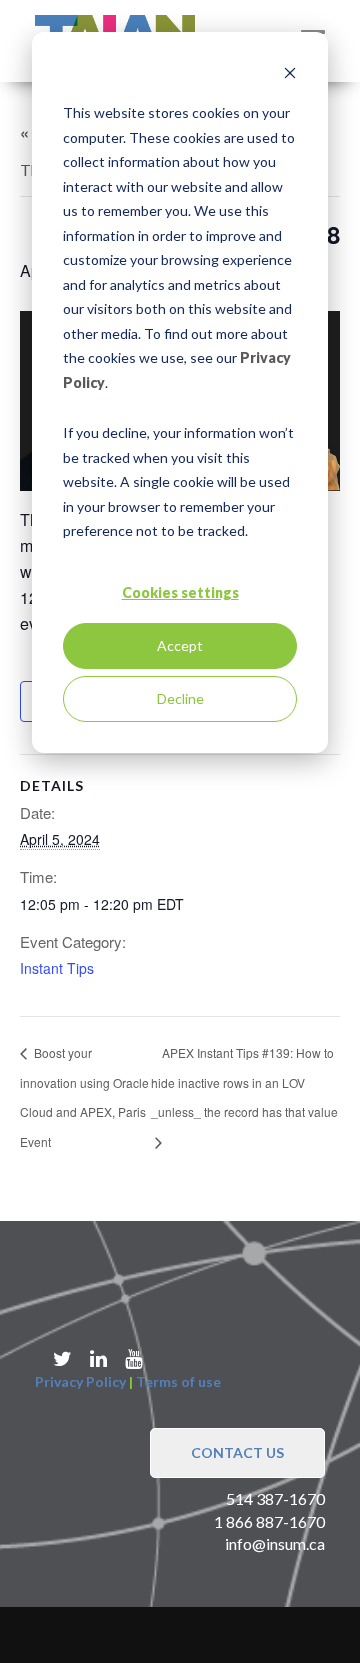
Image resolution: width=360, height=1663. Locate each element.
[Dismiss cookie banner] (290, 75)
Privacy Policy (80, 1381)
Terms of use (178, 1381)
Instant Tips (57, 968)
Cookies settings (180, 592)
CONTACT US (237, 1452)
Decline (180, 698)
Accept (180, 645)
